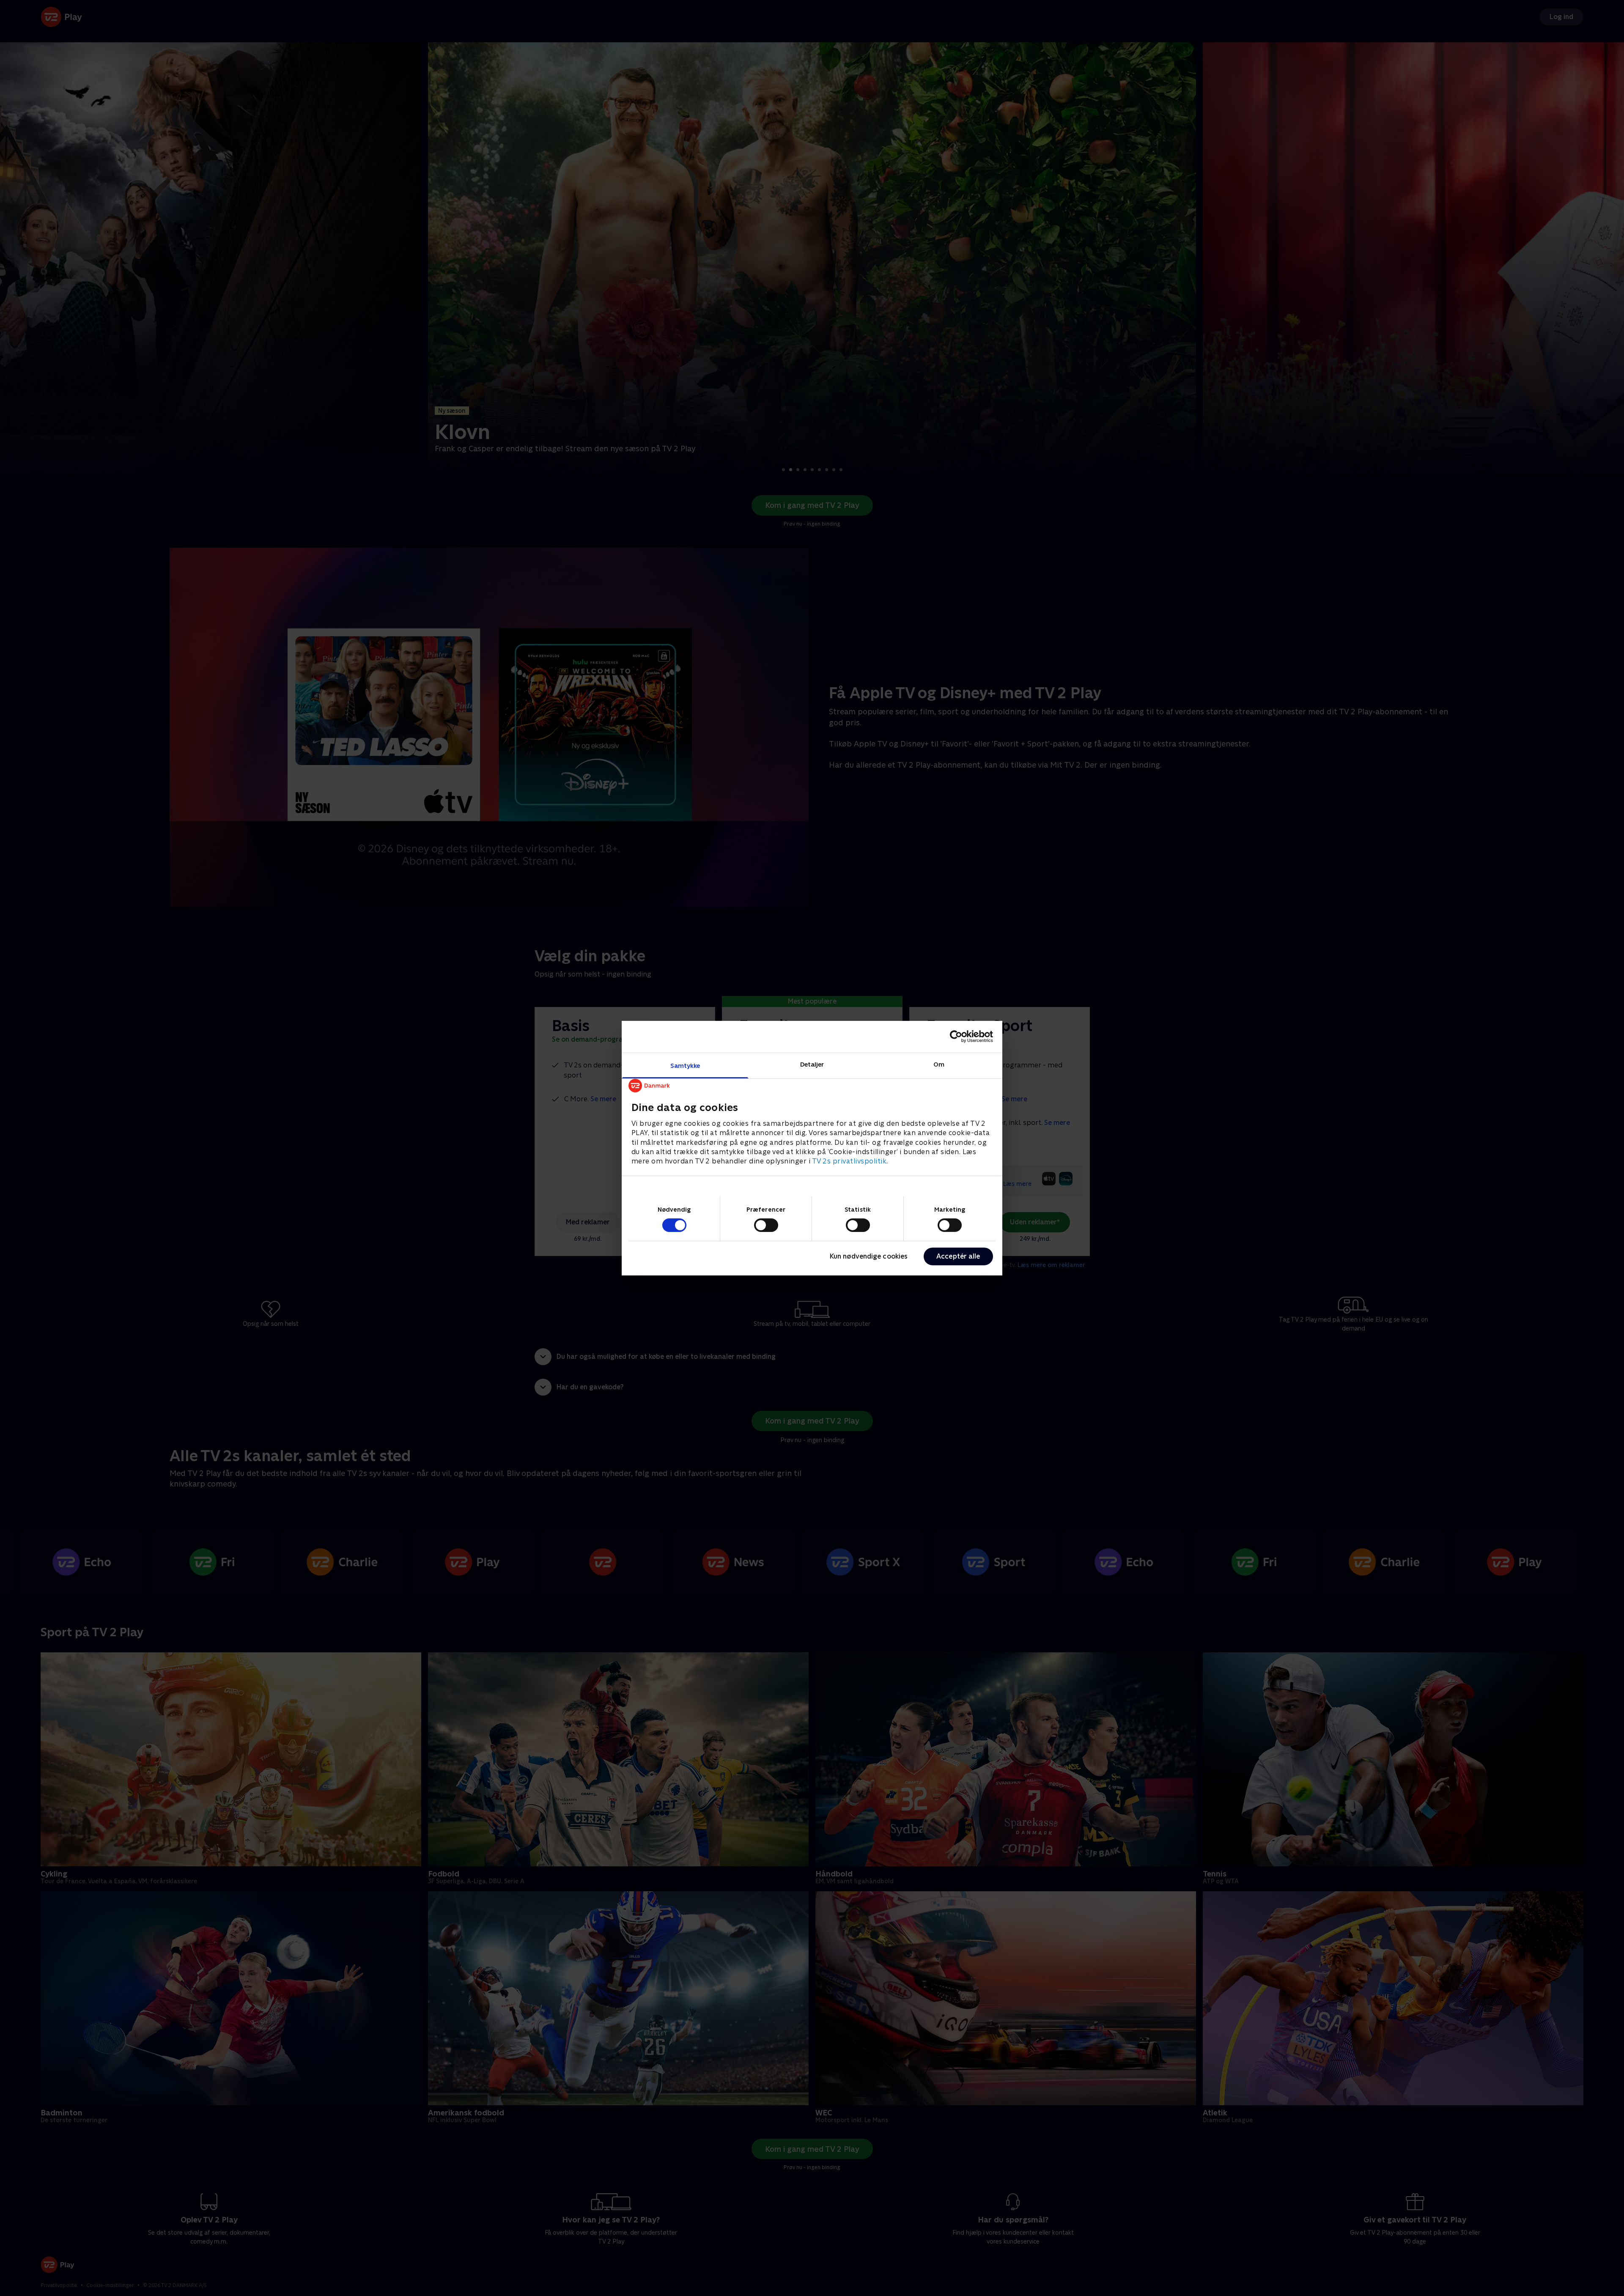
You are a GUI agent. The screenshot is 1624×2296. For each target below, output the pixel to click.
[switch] (766, 1225)
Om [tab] (939, 1064)
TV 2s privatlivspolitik (849, 1161)
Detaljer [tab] (812, 1064)
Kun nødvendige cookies (869, 1256)
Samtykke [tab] (685, 1065)
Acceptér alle (958, 1256)
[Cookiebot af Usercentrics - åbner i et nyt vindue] (956, 1037)
